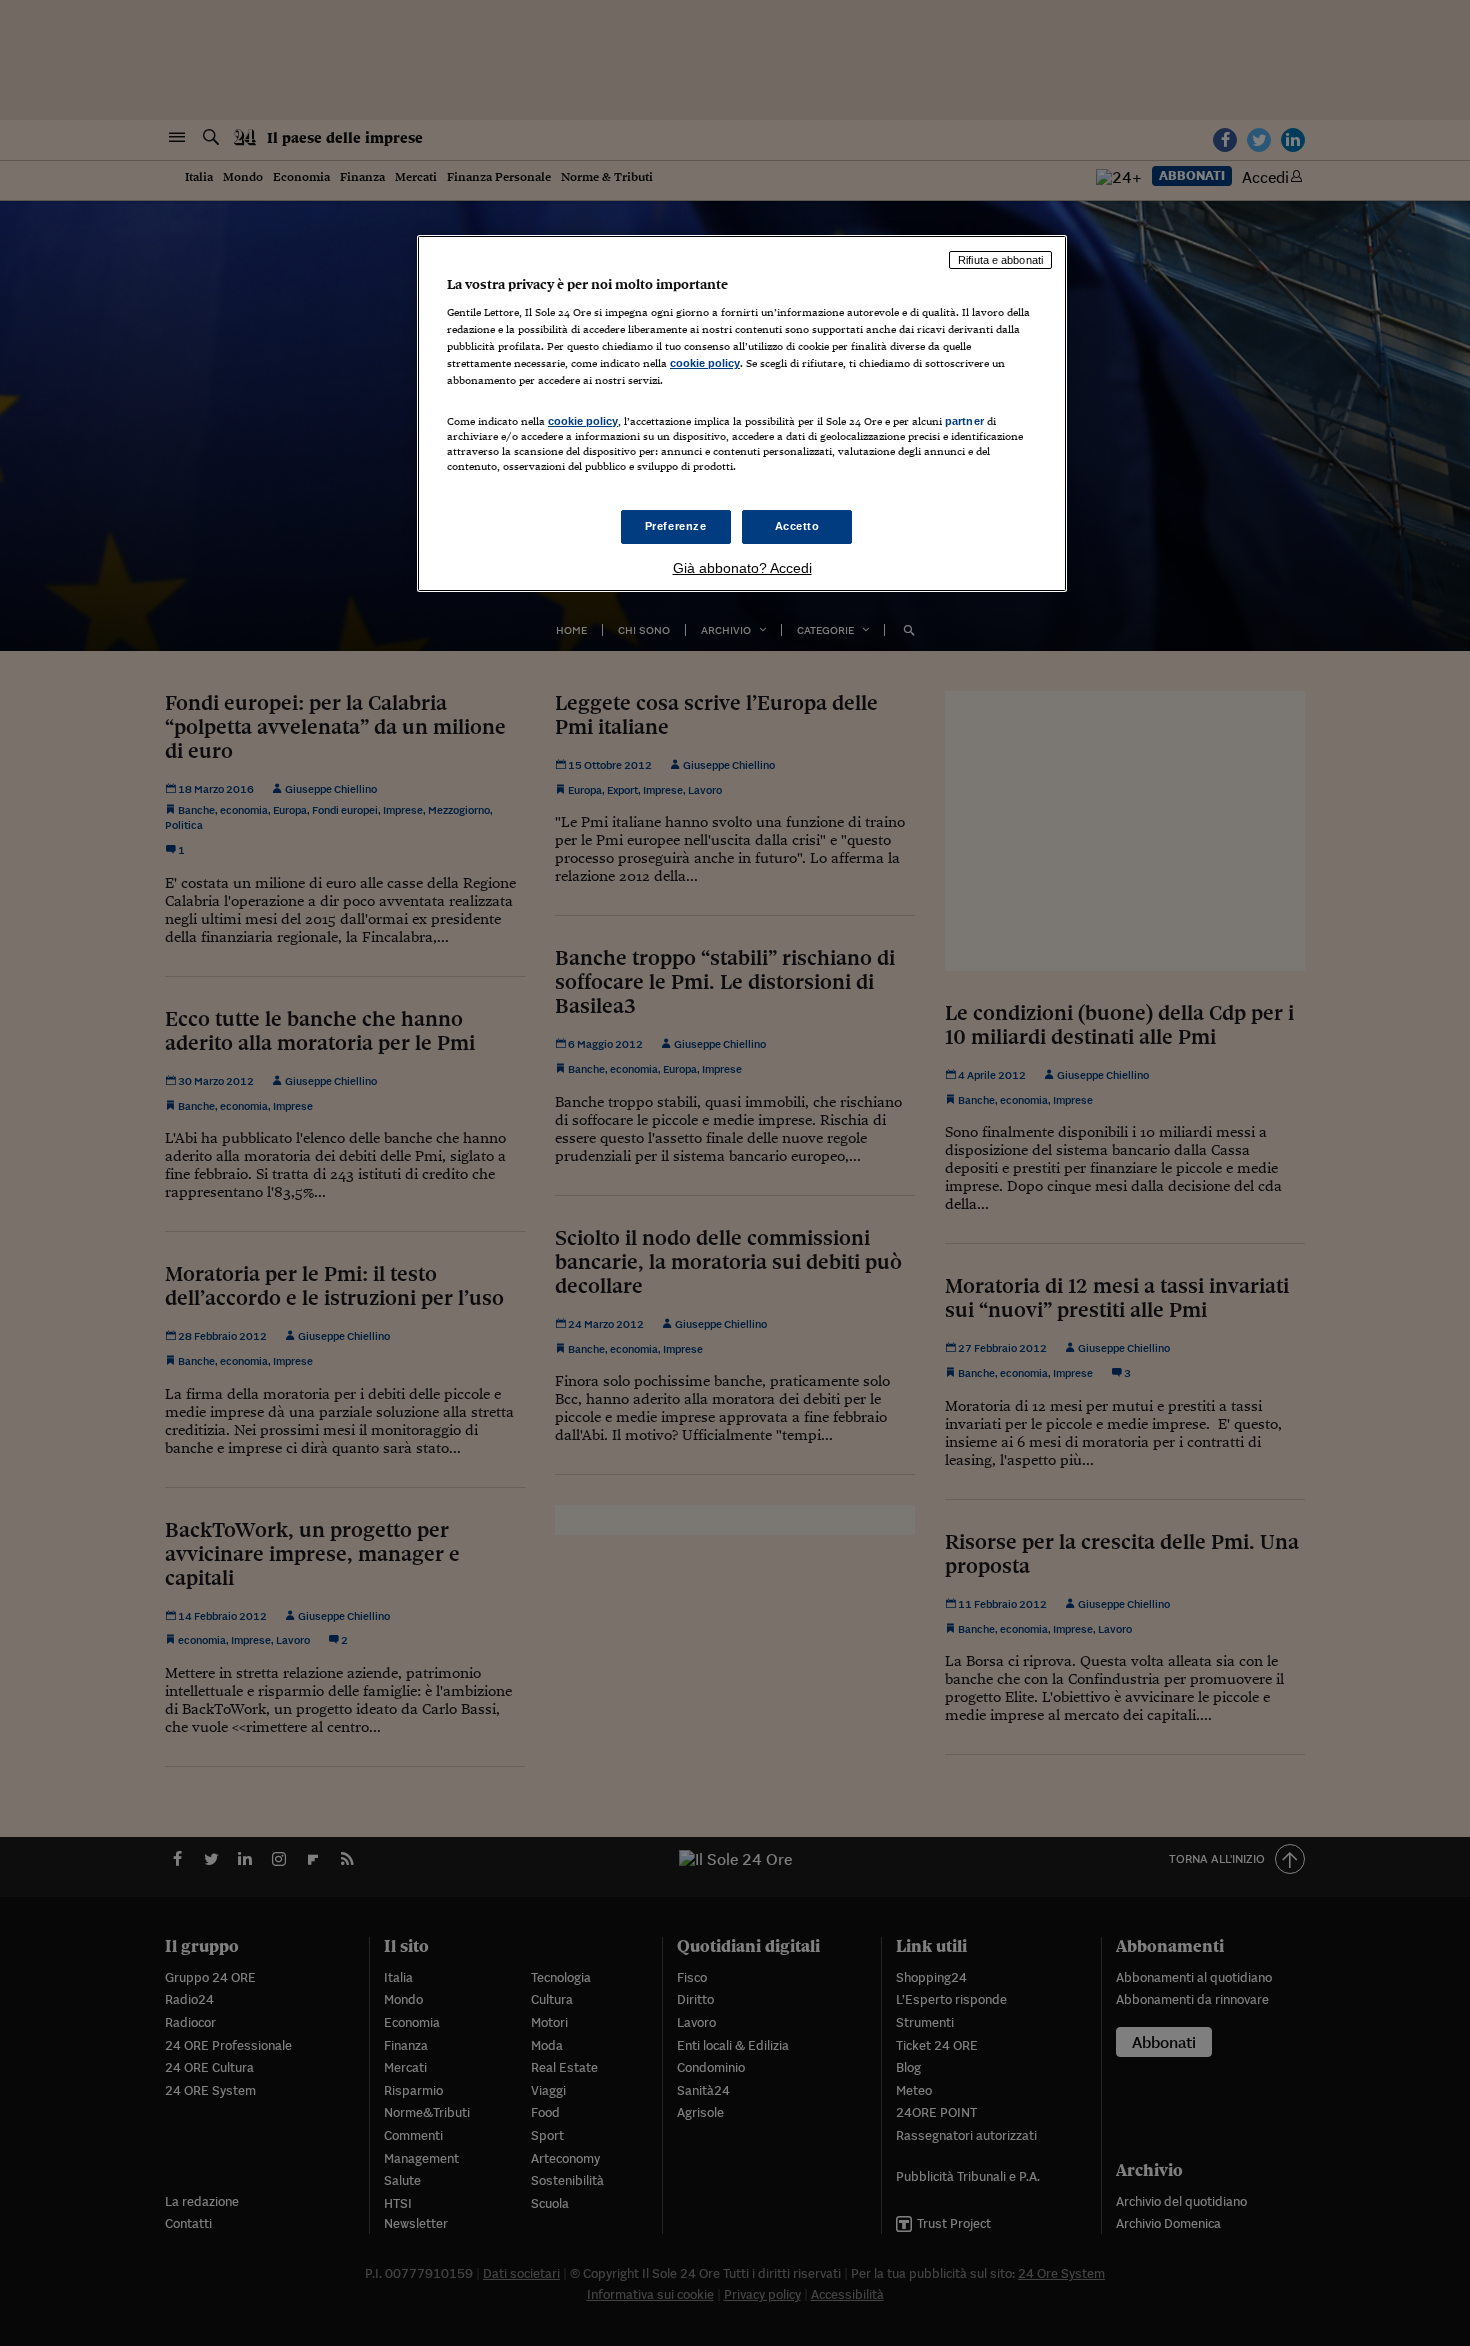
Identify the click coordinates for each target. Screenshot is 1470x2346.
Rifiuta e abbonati (1000, 260)
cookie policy (705, 363)
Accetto (797, 526)
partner (964, 421)
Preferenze (676, 526)
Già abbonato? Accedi (742, 568)
